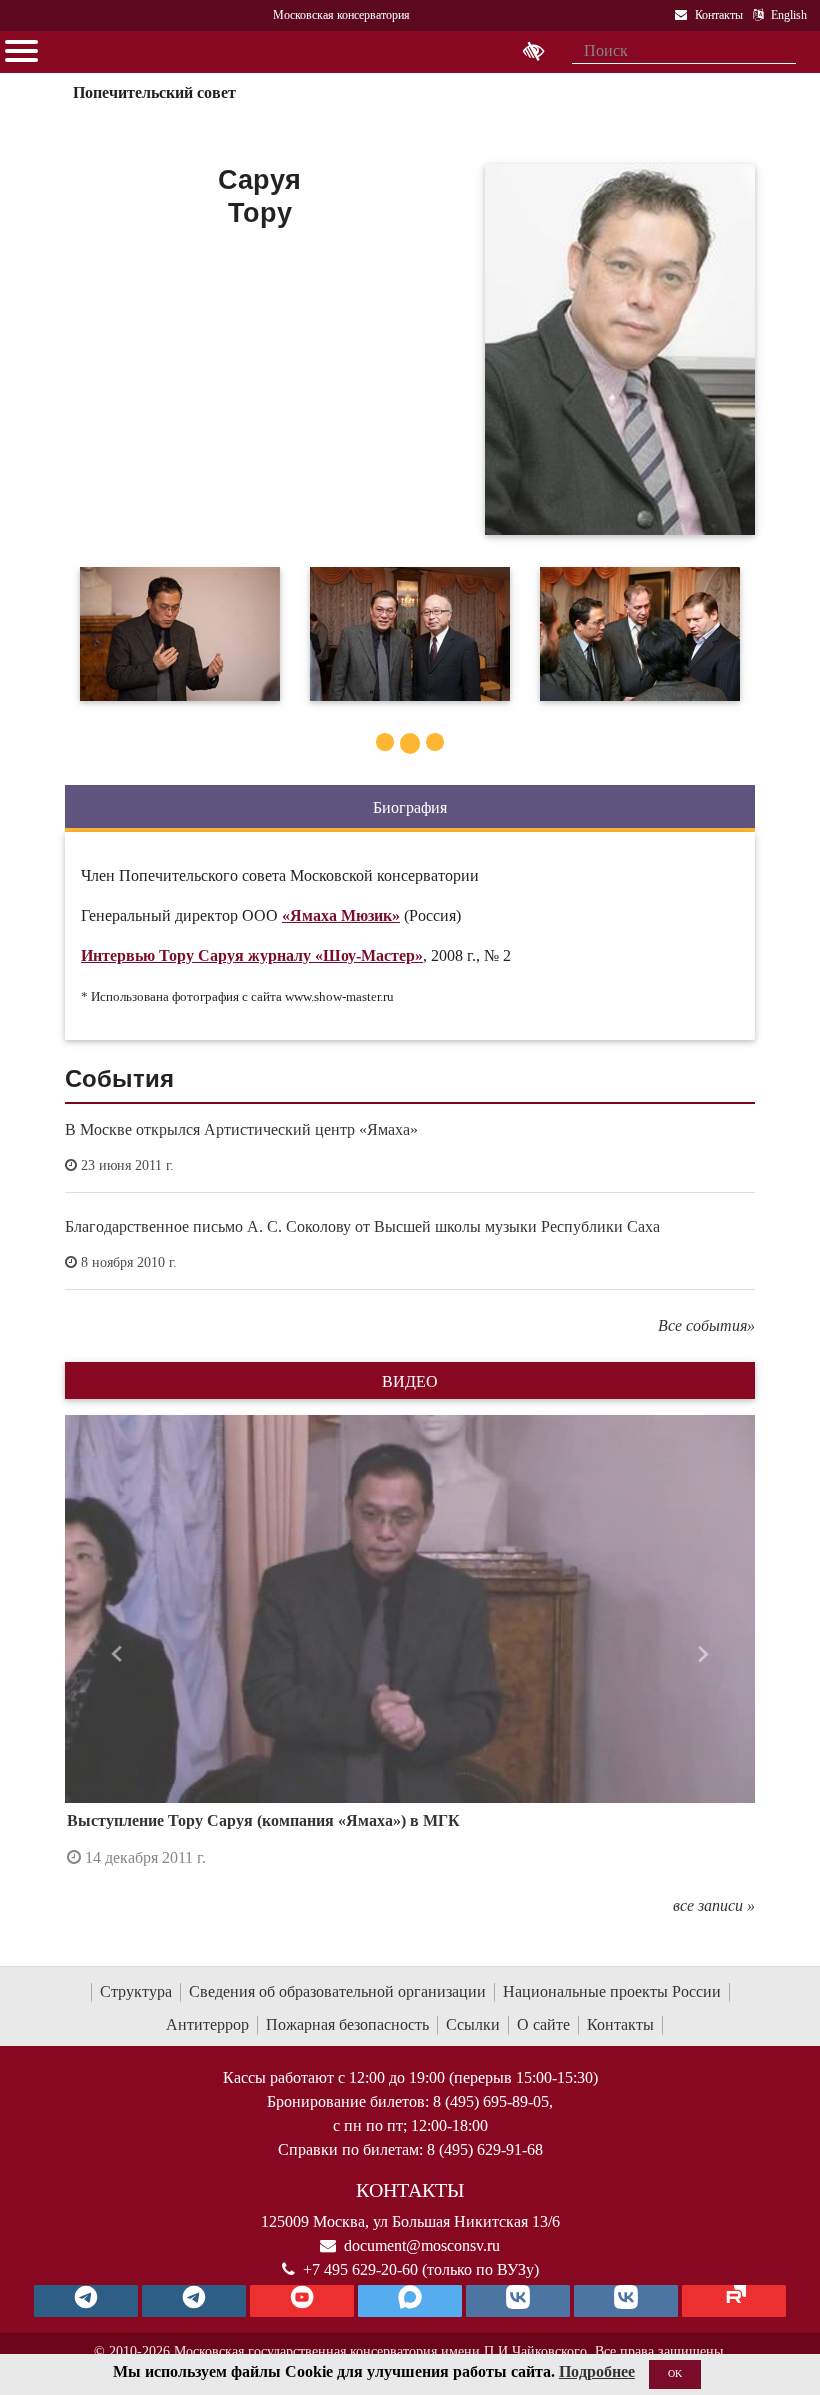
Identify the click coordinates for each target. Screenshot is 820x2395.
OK (675, 2373)
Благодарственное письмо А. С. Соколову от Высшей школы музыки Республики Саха (362, 1226)
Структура (136, 1991)
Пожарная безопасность (347, 2024)
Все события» (706, 1325)
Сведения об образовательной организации (337, 1991)
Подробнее (597, 2371)
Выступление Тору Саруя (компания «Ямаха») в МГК (263, 1820)
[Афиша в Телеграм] (734, 2301)
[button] (117, 1654)
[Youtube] (302, 2301)
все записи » (714, 1905)
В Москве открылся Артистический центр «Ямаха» (241, 1129)
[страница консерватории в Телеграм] (86, 2301)
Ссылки (473, 2024)
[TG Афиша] (194, 2301)
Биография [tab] (410, 807)
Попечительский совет (154, 92)
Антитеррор (207, 2024)
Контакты (620, 2024)
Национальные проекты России (612, 1991)
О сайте (543, 2024)
